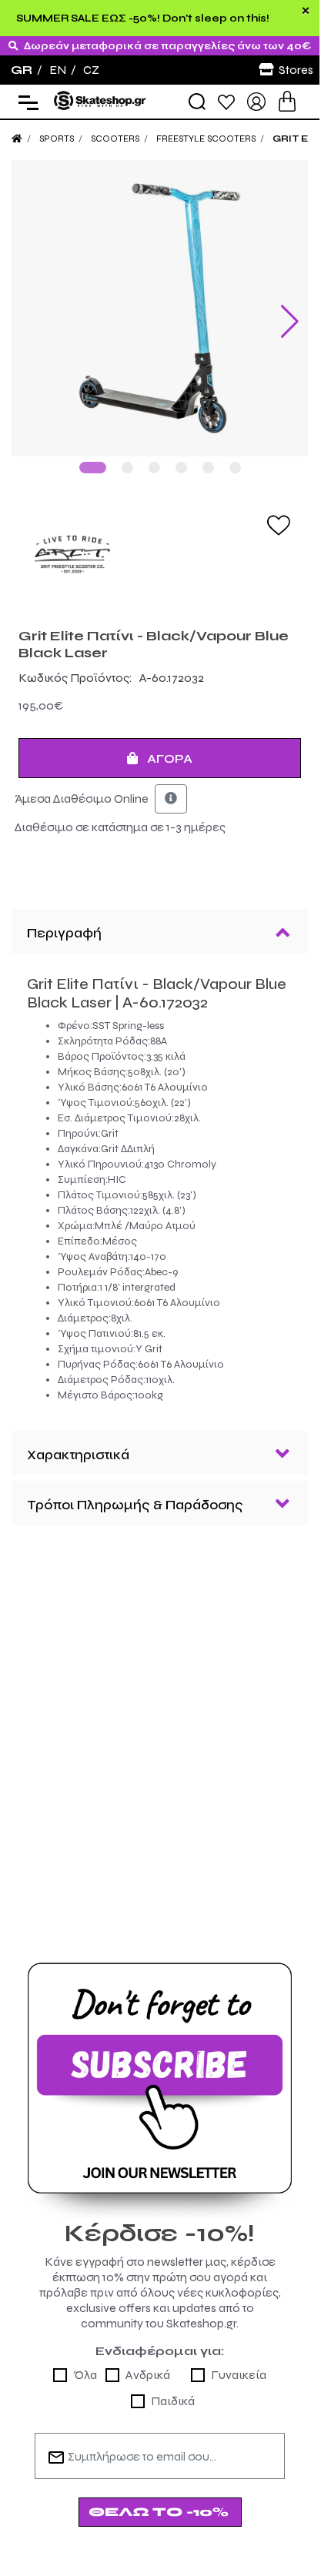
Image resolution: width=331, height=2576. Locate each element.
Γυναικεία (239, 2375)
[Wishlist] (226, 101)
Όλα (85, 2375)
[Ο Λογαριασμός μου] (256, 100)
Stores (296, 70)
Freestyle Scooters (206, 139)
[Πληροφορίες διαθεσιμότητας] (171, 799)
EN (58, 70)
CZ (91, 70)
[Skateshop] (100, 100)
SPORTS (57, 139)
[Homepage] (17, 139)
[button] (93, 468)
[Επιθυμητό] (279, 524)
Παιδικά (173, 2401)
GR (22, 70)
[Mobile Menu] (25, 102)
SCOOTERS (115, 139)
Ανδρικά (148, 2375)
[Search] (197, 102)
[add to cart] (287, 101)
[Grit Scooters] (160, 556)
